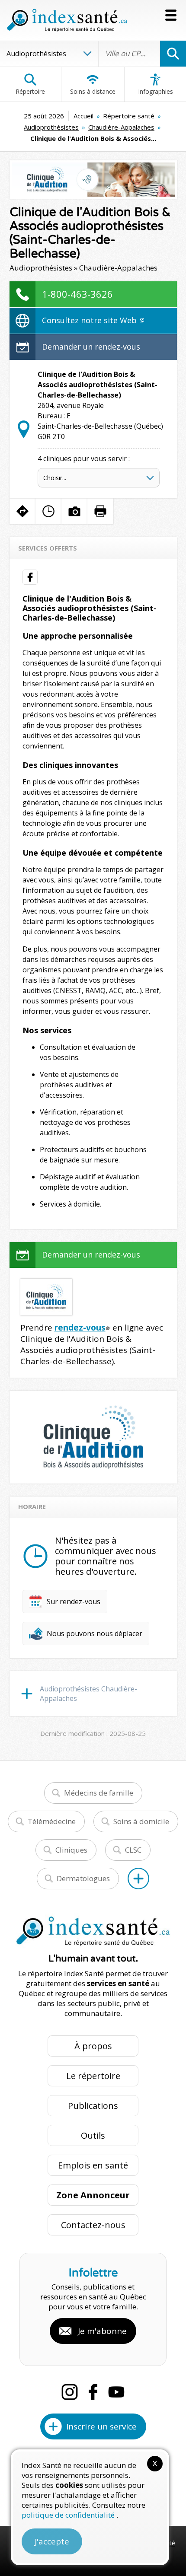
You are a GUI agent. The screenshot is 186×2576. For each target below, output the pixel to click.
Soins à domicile (141, 1821)
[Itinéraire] (22, 511)
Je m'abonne (102, 2331)
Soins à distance (93, 91)
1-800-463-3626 (77, 294)
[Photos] (74, 511)
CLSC (133, 1850)
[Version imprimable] (100, 511)
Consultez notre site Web (90, 320)
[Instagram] (70, 2392)
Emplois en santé (93, 2165)
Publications (93, 2106)
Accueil (83, 116)
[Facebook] (93, 2392)
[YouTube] (116, 2392)
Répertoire (30, 91)
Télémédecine (52, 1821)
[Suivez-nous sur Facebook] (30, 577)
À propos (93, 2046)
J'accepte (52, 2541)
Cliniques (71, 1850)
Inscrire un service (101, 2426)
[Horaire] (48, 511)
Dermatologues (83, 1878)
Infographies (156, 91)
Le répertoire (93, 2076)
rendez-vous (80, 1328)
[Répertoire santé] (138, 1879)
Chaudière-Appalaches (121, 127)
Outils (93, 2135)
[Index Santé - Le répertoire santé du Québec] (67, 20)
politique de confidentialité (69, 2515)
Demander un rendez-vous (91, 347)
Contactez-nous (93, 2225)
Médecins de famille (99, 1793)
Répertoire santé (129, 116)
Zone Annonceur (93, 2195)
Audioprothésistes (51, 127)
